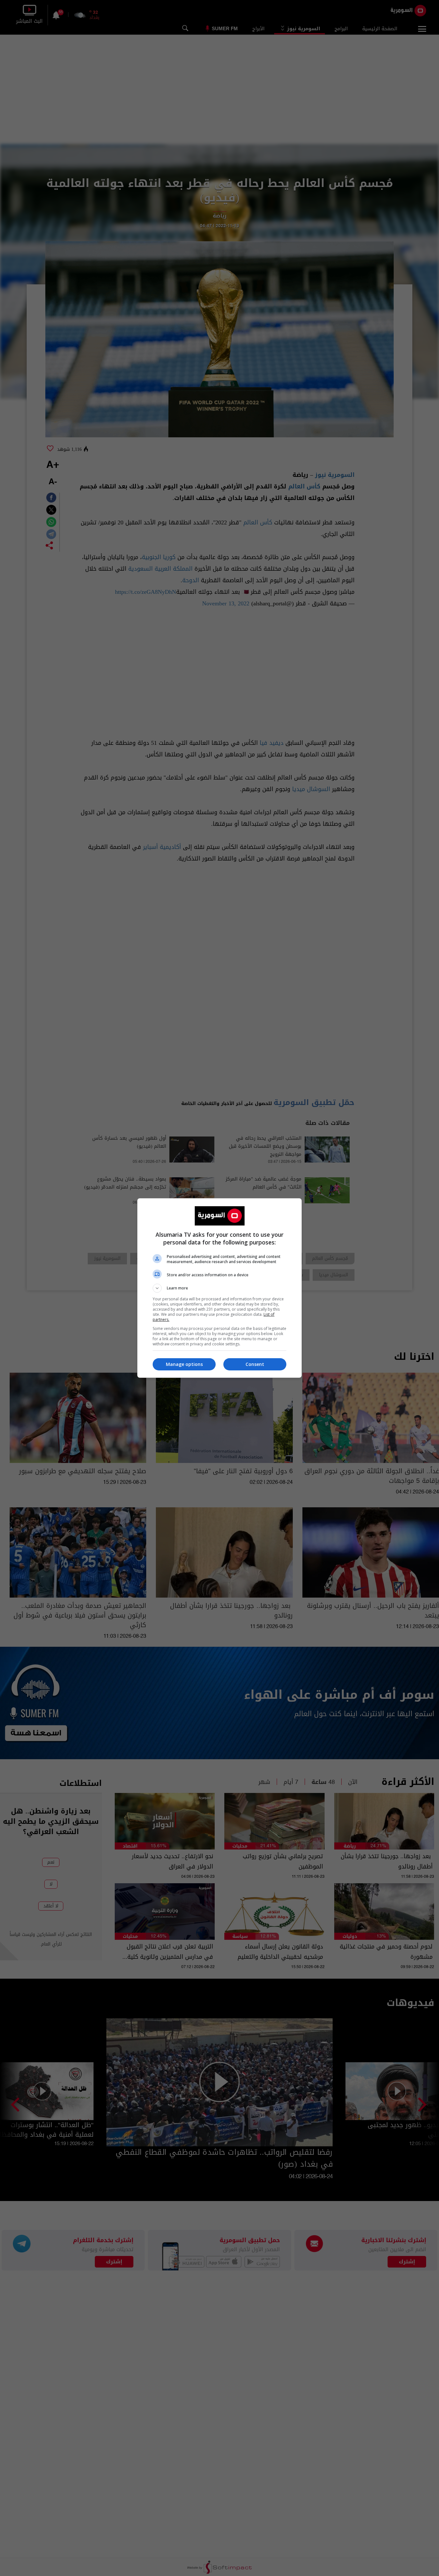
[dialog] (219, 1288)
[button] (219, 1288)
